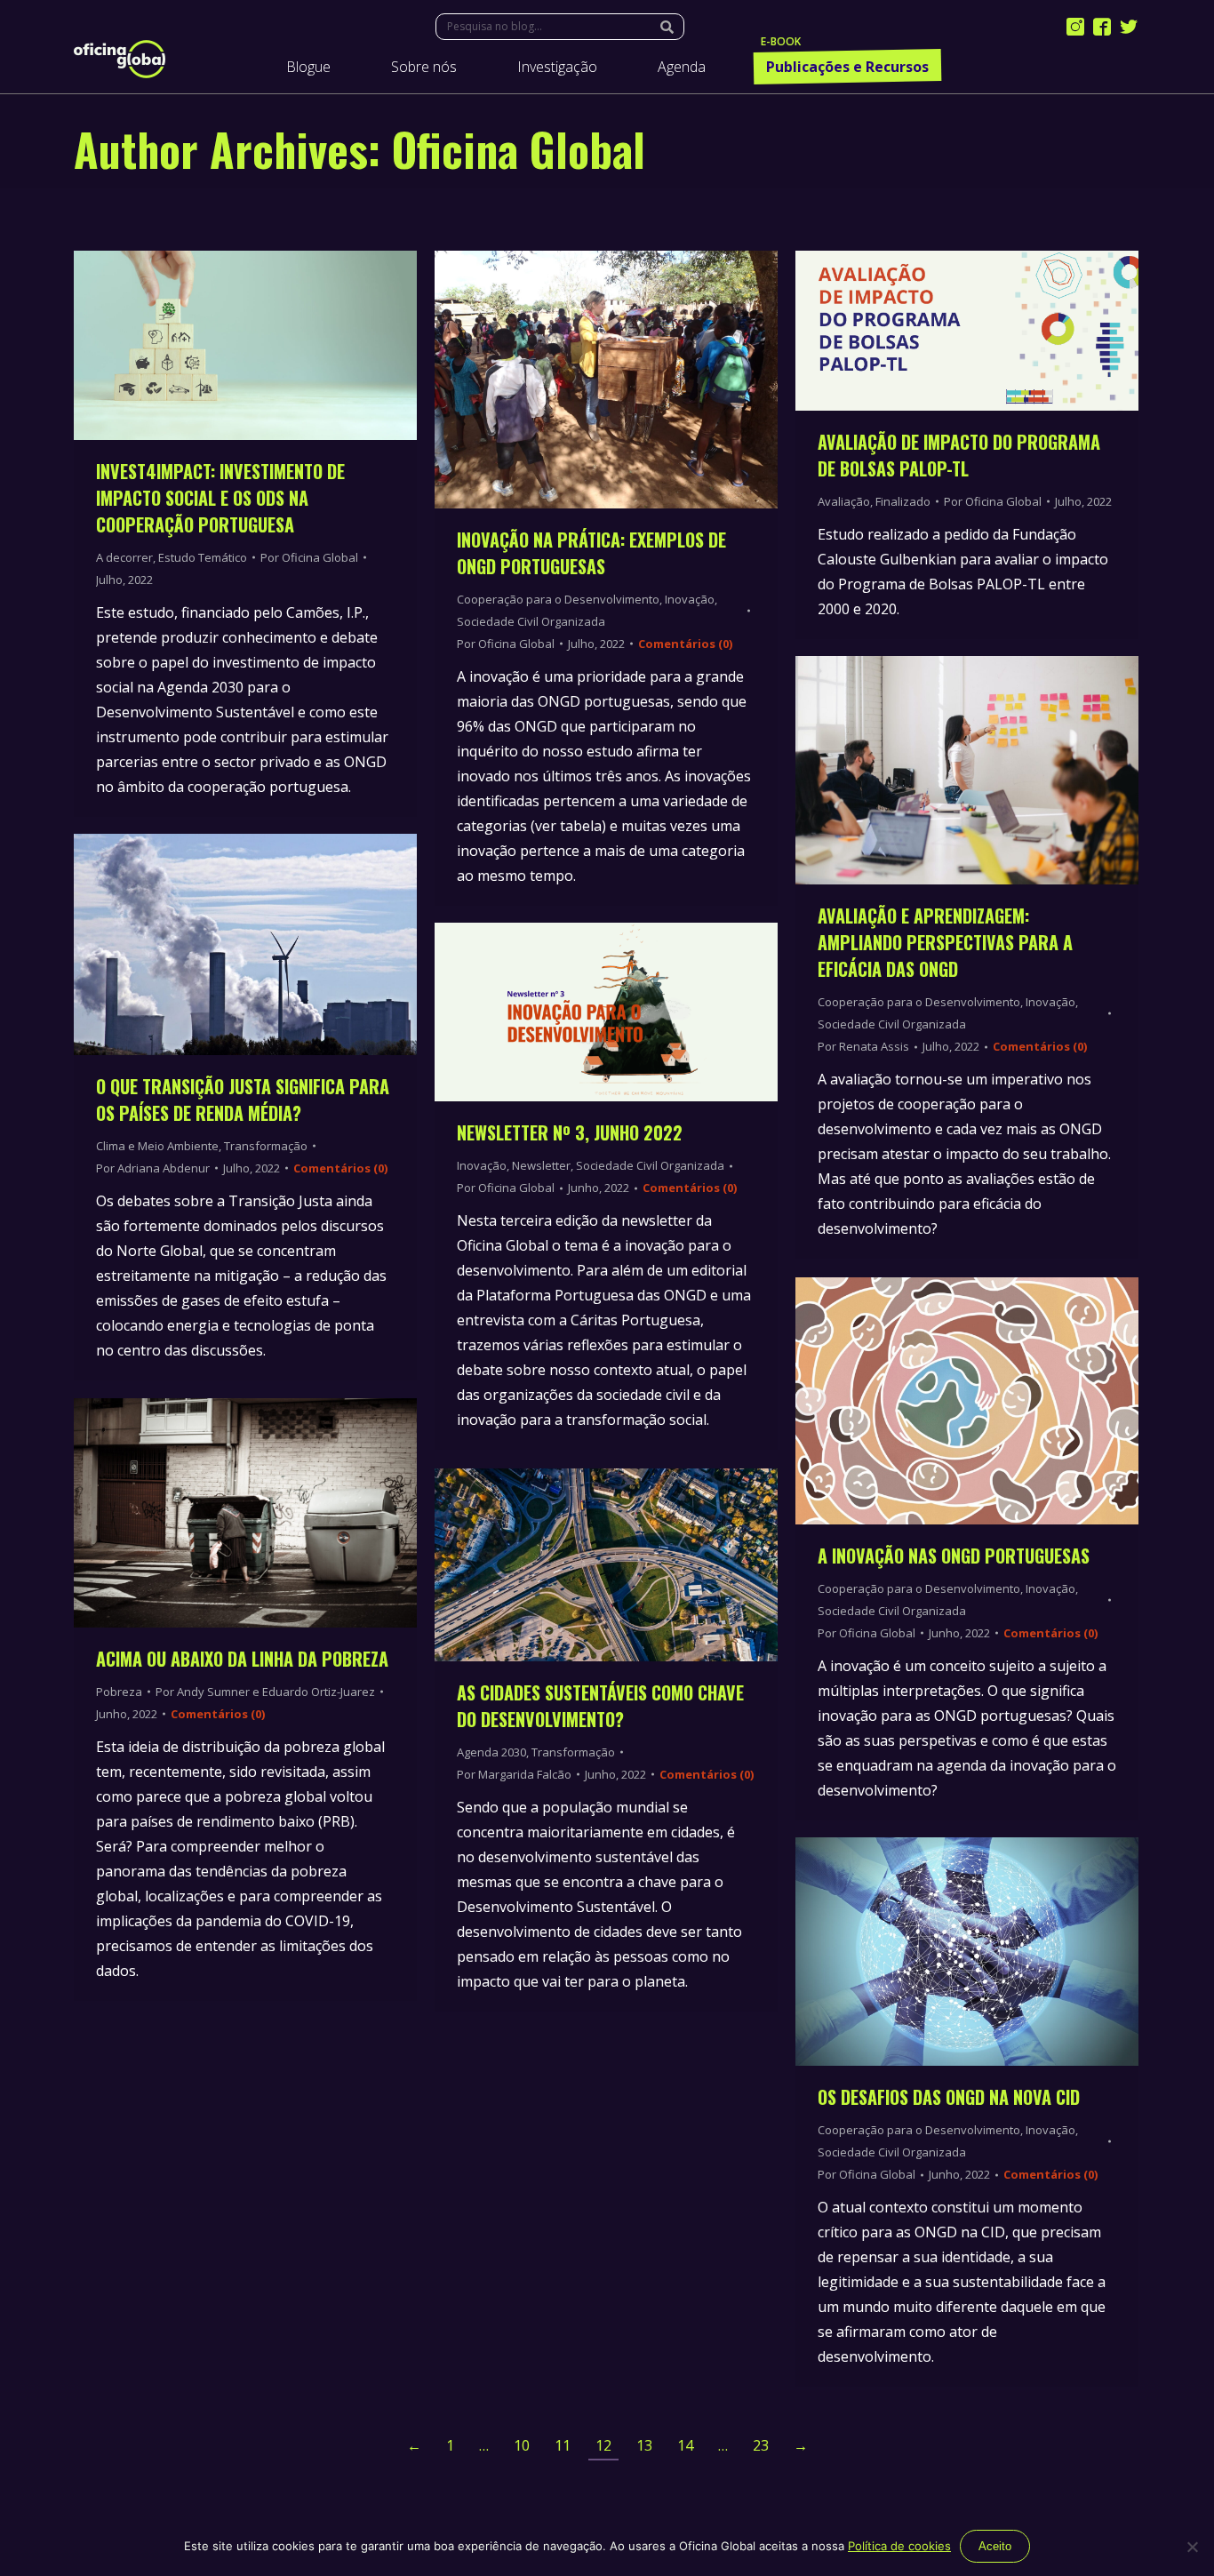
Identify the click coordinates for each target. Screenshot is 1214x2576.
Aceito (995, 2546)
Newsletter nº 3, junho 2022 (570, 1132)
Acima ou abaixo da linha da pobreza (242, 1659)
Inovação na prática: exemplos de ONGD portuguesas (591, 553)
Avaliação (844, 501)
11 (563, 2445)
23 (761, 2445)
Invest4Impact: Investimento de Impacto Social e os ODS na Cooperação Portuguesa (220, 498)
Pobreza (119, 1692)
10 (522, 2445)
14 (685, 2445)
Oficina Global (519, 148)
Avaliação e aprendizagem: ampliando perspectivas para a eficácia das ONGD (945, 942)
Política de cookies (899, 2546)
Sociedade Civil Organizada (531, 621)
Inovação (690, 599)
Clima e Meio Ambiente (157, 1146)
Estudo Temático (203, 557)
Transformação (266, 1146)
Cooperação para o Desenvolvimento (558, 599)
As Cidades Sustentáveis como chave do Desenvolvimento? (600, 1706)
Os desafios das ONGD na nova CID (951, 2097)
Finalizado (903, 501)
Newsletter (541, 1165)
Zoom (221, 345)
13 (644, 2445)
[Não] (1192, 2547)
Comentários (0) (685, 644)
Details (269, 345)
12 (603, 2445)
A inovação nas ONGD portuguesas (954, 1556)
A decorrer (124, 557)
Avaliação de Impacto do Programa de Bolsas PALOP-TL (959, 455)
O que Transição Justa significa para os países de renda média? (243, 1100)
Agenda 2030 (491, 1752)
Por (309, 557)
